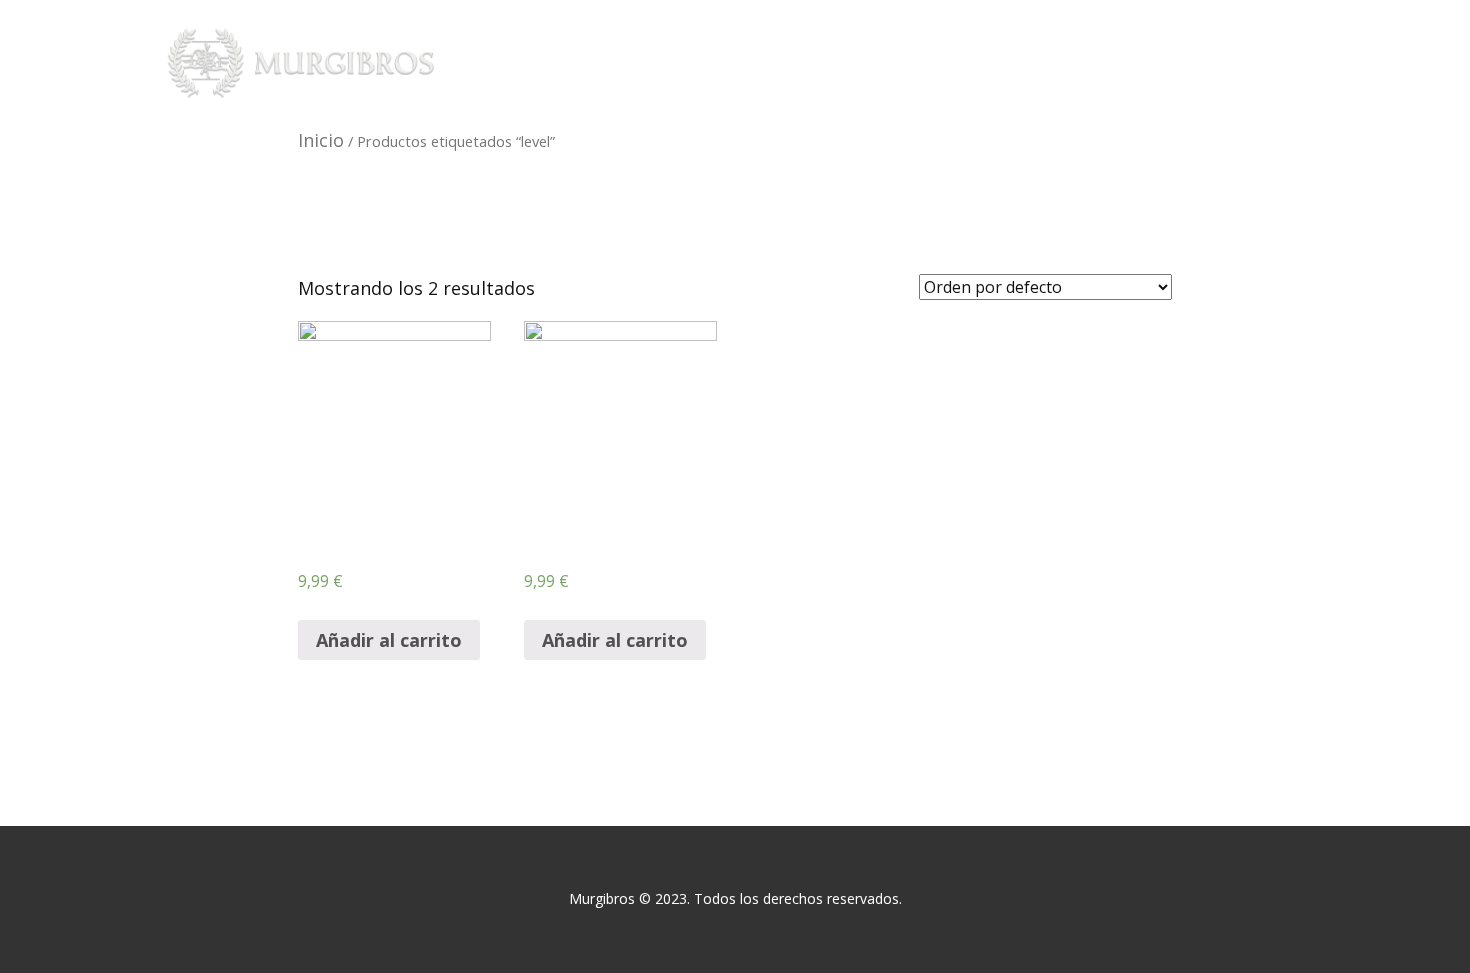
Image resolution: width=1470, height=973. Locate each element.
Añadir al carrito (389, 640)
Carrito (1227, 63)
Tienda (904, 63)
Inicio (695, 63)
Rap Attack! (796, 63)
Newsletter (1011, 63)
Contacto (1127, 63)
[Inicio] (303, 62)
